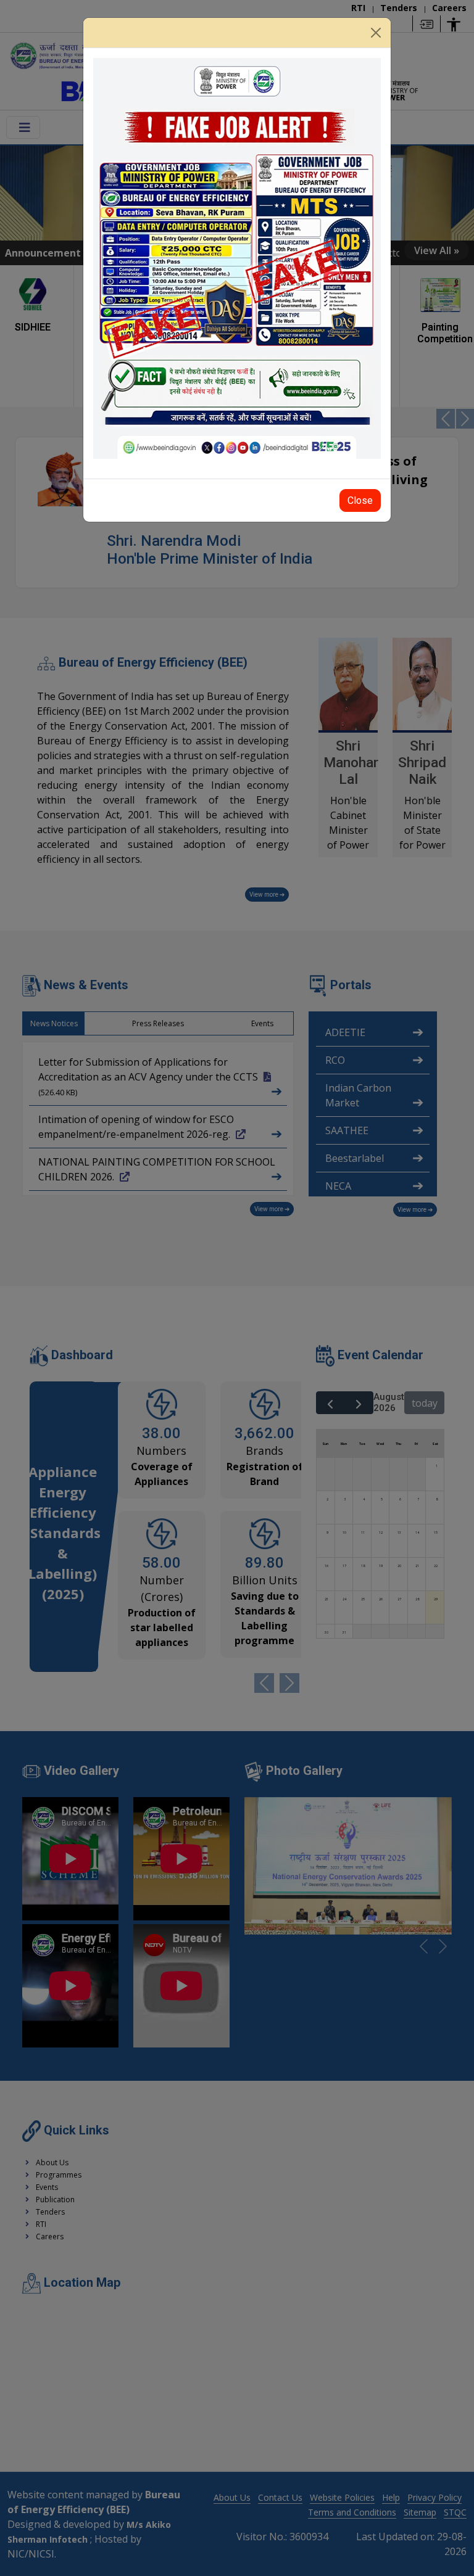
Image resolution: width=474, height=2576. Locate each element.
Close (360, 500)
